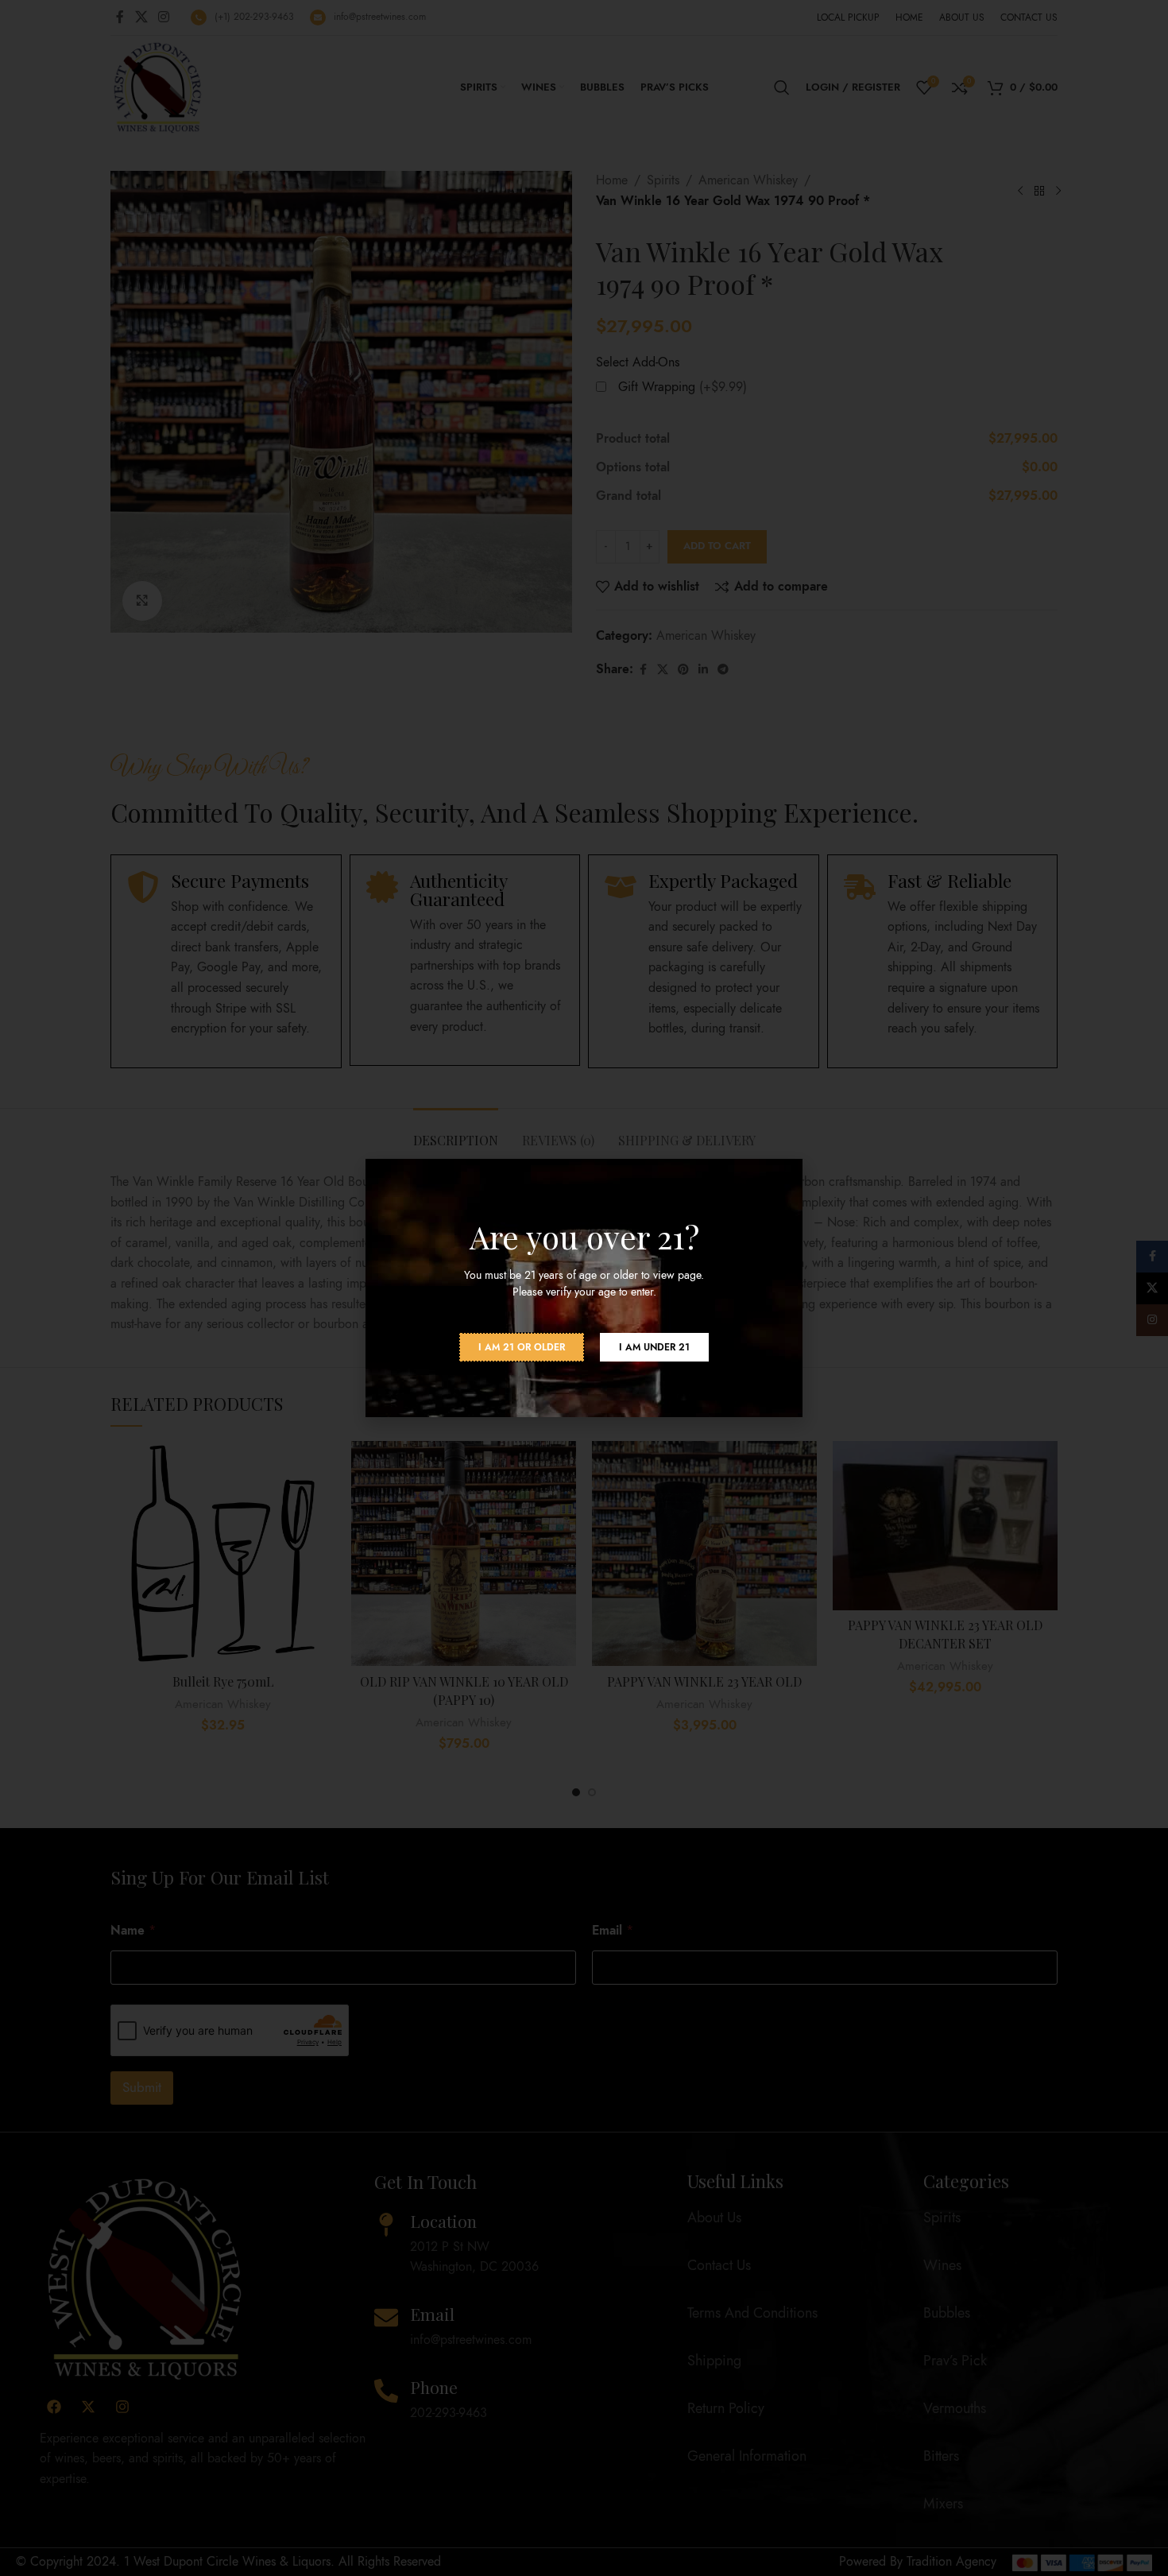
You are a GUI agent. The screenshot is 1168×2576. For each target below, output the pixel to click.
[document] (584, 1288)
